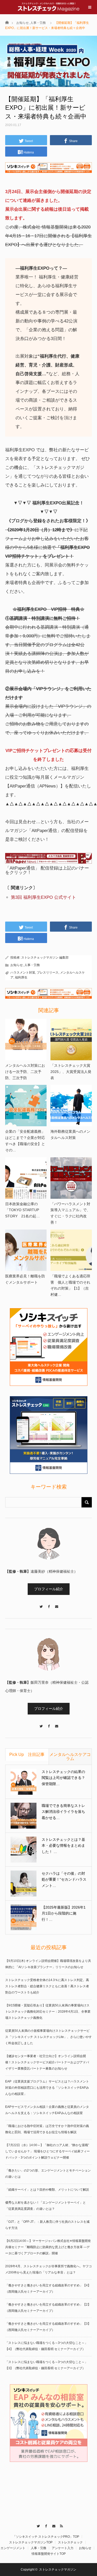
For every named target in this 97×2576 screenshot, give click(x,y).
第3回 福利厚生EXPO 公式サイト (43, 897)
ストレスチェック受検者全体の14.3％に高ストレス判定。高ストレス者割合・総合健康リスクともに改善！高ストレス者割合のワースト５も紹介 (47, 1986)
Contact (52, 2525)
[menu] (90, 7)
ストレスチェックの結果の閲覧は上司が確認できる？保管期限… (63, 1778)
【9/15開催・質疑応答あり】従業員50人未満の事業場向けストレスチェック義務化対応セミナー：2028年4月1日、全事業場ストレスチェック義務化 (48, 2012)
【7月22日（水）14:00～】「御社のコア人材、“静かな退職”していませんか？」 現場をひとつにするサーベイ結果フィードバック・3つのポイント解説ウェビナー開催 (47, 2151)
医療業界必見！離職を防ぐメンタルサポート (25, 1279)
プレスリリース (48, 973)
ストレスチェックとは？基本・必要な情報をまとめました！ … (63, 1846)
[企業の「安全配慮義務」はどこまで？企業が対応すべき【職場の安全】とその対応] (26, 1106)
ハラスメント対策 (23, 973)
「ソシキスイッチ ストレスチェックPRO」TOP (46, 2537)
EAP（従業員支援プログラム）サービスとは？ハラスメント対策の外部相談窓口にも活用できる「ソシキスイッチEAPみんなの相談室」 (47, 2088)
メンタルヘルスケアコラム (70, 1757)
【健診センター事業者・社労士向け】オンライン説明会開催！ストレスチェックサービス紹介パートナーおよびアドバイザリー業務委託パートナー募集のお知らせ (47, 2062)
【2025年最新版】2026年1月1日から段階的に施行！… (64, 1913)
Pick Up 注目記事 (27, 1754)
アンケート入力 (63, 2548)
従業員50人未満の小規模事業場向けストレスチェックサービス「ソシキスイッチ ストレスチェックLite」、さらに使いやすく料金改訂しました (48, 2037)
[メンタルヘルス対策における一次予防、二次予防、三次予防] (26, 1040)
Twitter (37, 2525)
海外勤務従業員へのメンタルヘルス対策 (70, 1135)
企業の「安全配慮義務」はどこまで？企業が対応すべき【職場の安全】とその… (25, 1141)
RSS (60, 2525)
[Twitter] (41, 1604)
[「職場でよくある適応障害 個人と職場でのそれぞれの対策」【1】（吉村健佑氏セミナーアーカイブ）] (71, 1250)
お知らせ (23, 23)
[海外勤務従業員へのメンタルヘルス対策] (71, 1106)
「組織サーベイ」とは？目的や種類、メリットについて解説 (47, 2190)
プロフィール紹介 (49, 1589)
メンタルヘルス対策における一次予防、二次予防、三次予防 (25, 1072)
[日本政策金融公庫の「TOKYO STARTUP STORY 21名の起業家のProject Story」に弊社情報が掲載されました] (26, 1178)
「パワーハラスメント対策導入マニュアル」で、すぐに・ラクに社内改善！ (70, 1213)
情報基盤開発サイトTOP (49, 2554)
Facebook (45, 2525)
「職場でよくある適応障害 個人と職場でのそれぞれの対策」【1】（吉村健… (70, 1285)
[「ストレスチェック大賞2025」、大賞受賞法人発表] (71, 1040)
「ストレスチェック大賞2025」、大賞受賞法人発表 (71, 1072)
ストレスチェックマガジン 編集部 (45, 958)
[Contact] (56, 1604)
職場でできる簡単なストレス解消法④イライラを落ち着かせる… (63, 1812)
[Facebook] (49, 1604)
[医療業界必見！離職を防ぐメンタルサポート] (26, 1250)
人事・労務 (38, 23)
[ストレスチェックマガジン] (49, 7)
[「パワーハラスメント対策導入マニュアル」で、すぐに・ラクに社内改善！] (71, 1178)
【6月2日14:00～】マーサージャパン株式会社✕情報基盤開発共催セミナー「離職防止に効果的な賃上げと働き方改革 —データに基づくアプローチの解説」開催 (48, 2247)
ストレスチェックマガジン (58, 2570)
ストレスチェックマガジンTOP (31, 2542)
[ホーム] (7, 22)
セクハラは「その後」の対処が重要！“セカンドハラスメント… (64, 1880)
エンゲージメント (13, 2548)
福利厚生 (21, 977)
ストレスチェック (70, 2542)
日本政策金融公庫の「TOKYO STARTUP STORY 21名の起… (23, 1210)
